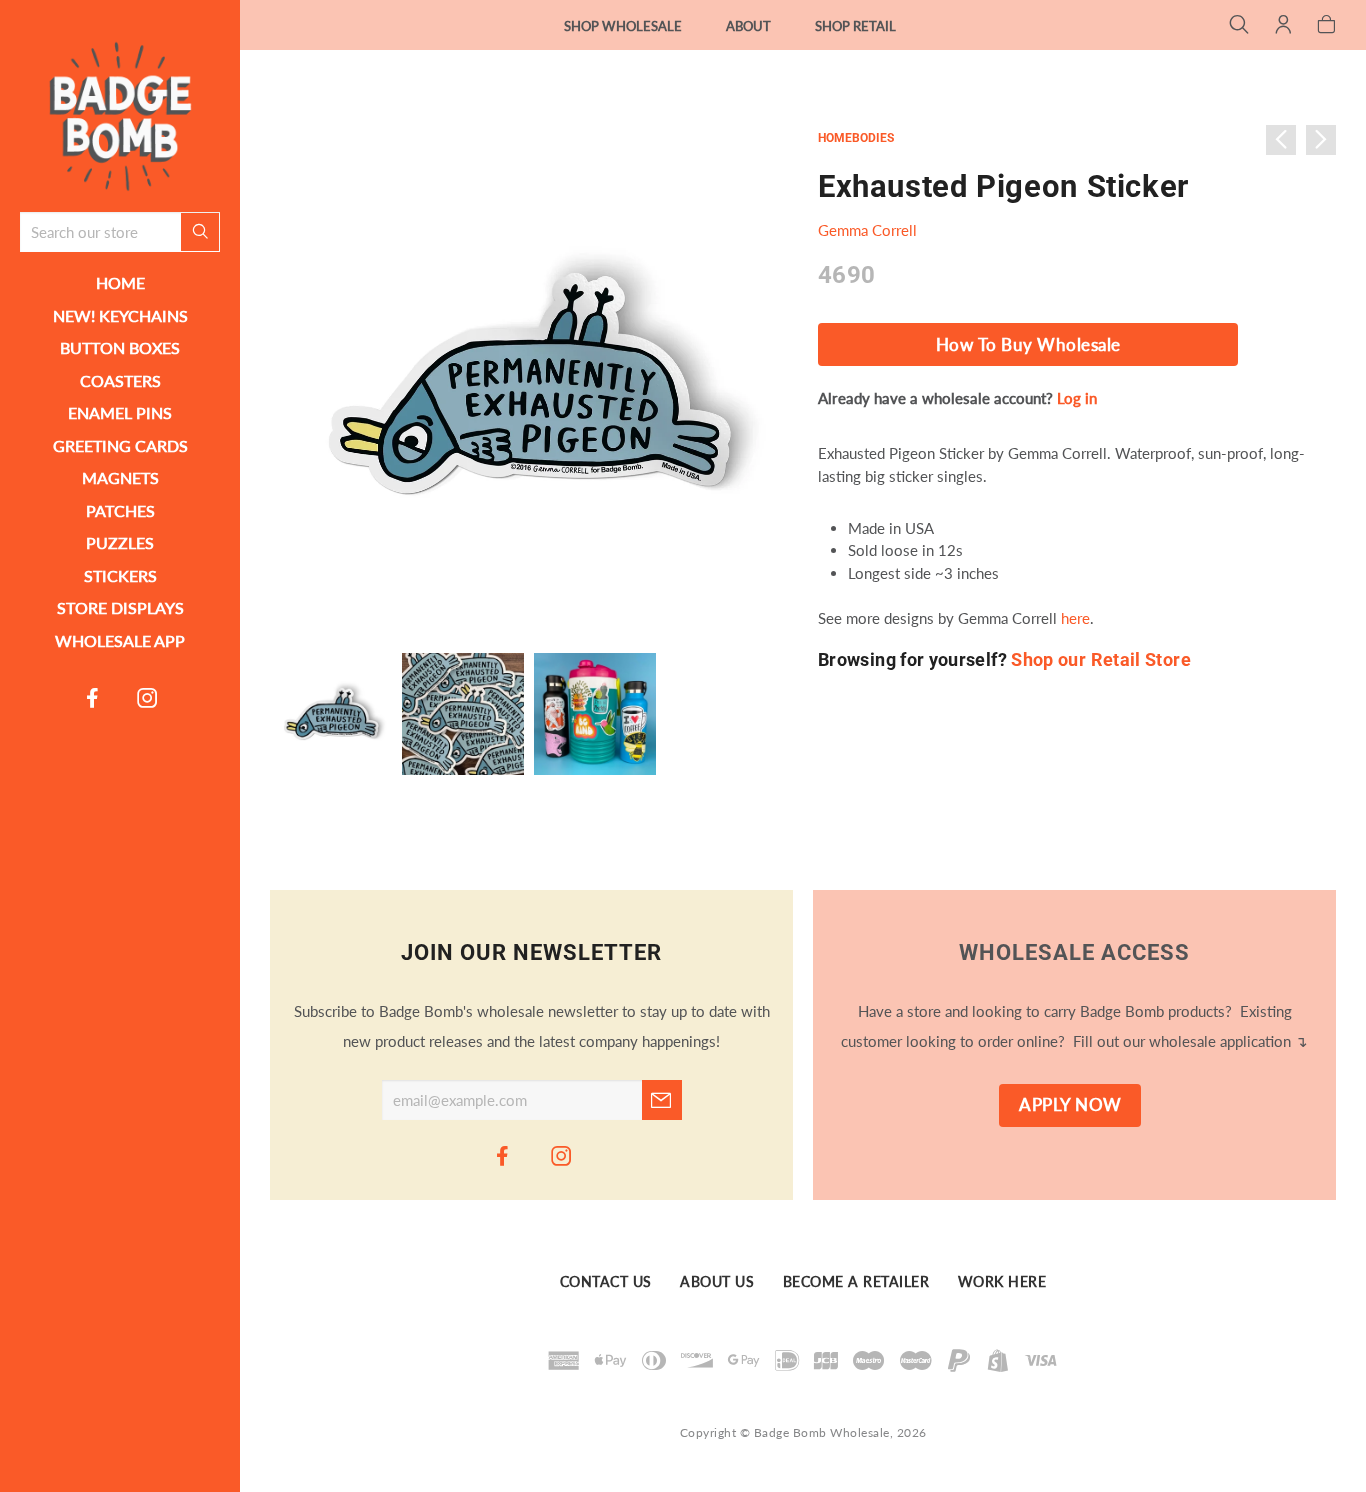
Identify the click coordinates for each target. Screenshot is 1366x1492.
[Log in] (1283, 26)
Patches (120, 510)
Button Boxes (120, 347)
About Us (717, 1283)
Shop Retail (855, 26)
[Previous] (1281, 140)
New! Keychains (120, 315)
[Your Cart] (1326, 26)
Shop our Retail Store (1101, 659)
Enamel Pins (120, 412)
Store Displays (120, 607)
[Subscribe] (662, 1100)
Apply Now (1070, 1105)
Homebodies (856, 138)
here (1075, 618)
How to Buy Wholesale (1028, 345)
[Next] (1321, 140)
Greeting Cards (120, 445)
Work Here (1002, 1283)
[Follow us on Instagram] (148, 697)
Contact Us (606, 1283)
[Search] (1239, 26)
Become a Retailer (856, 1283)
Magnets (120, 477)
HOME (120, 282)
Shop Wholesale (623, 26)
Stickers (120, 575)
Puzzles (120, 542)
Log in (1077, 398)
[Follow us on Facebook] (93, 697)
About (748, 26)
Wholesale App (120, 640)
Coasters (120, 380)
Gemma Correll (867, 230)
